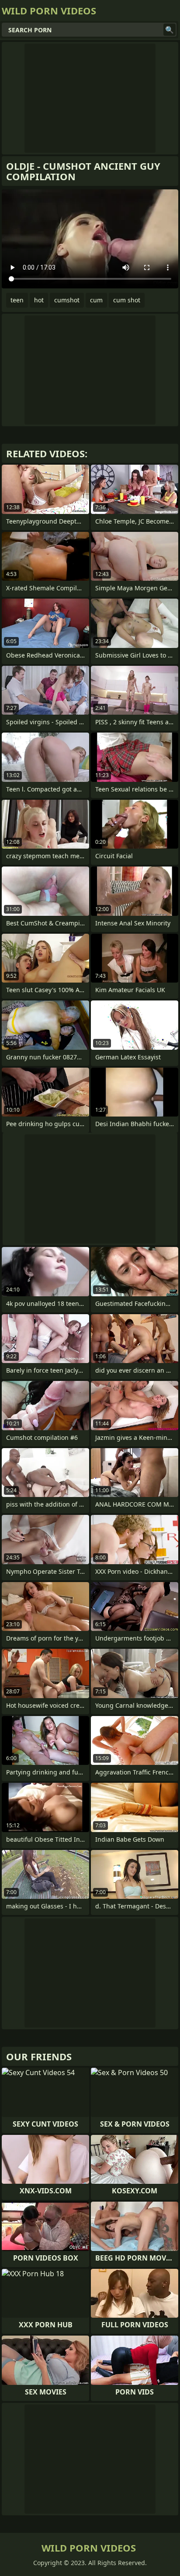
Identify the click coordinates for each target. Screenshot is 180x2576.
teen (17, 300)
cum (96, 300)
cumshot (67, 300)
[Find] (170, 30)
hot (39, 300)
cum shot (127, 300)
